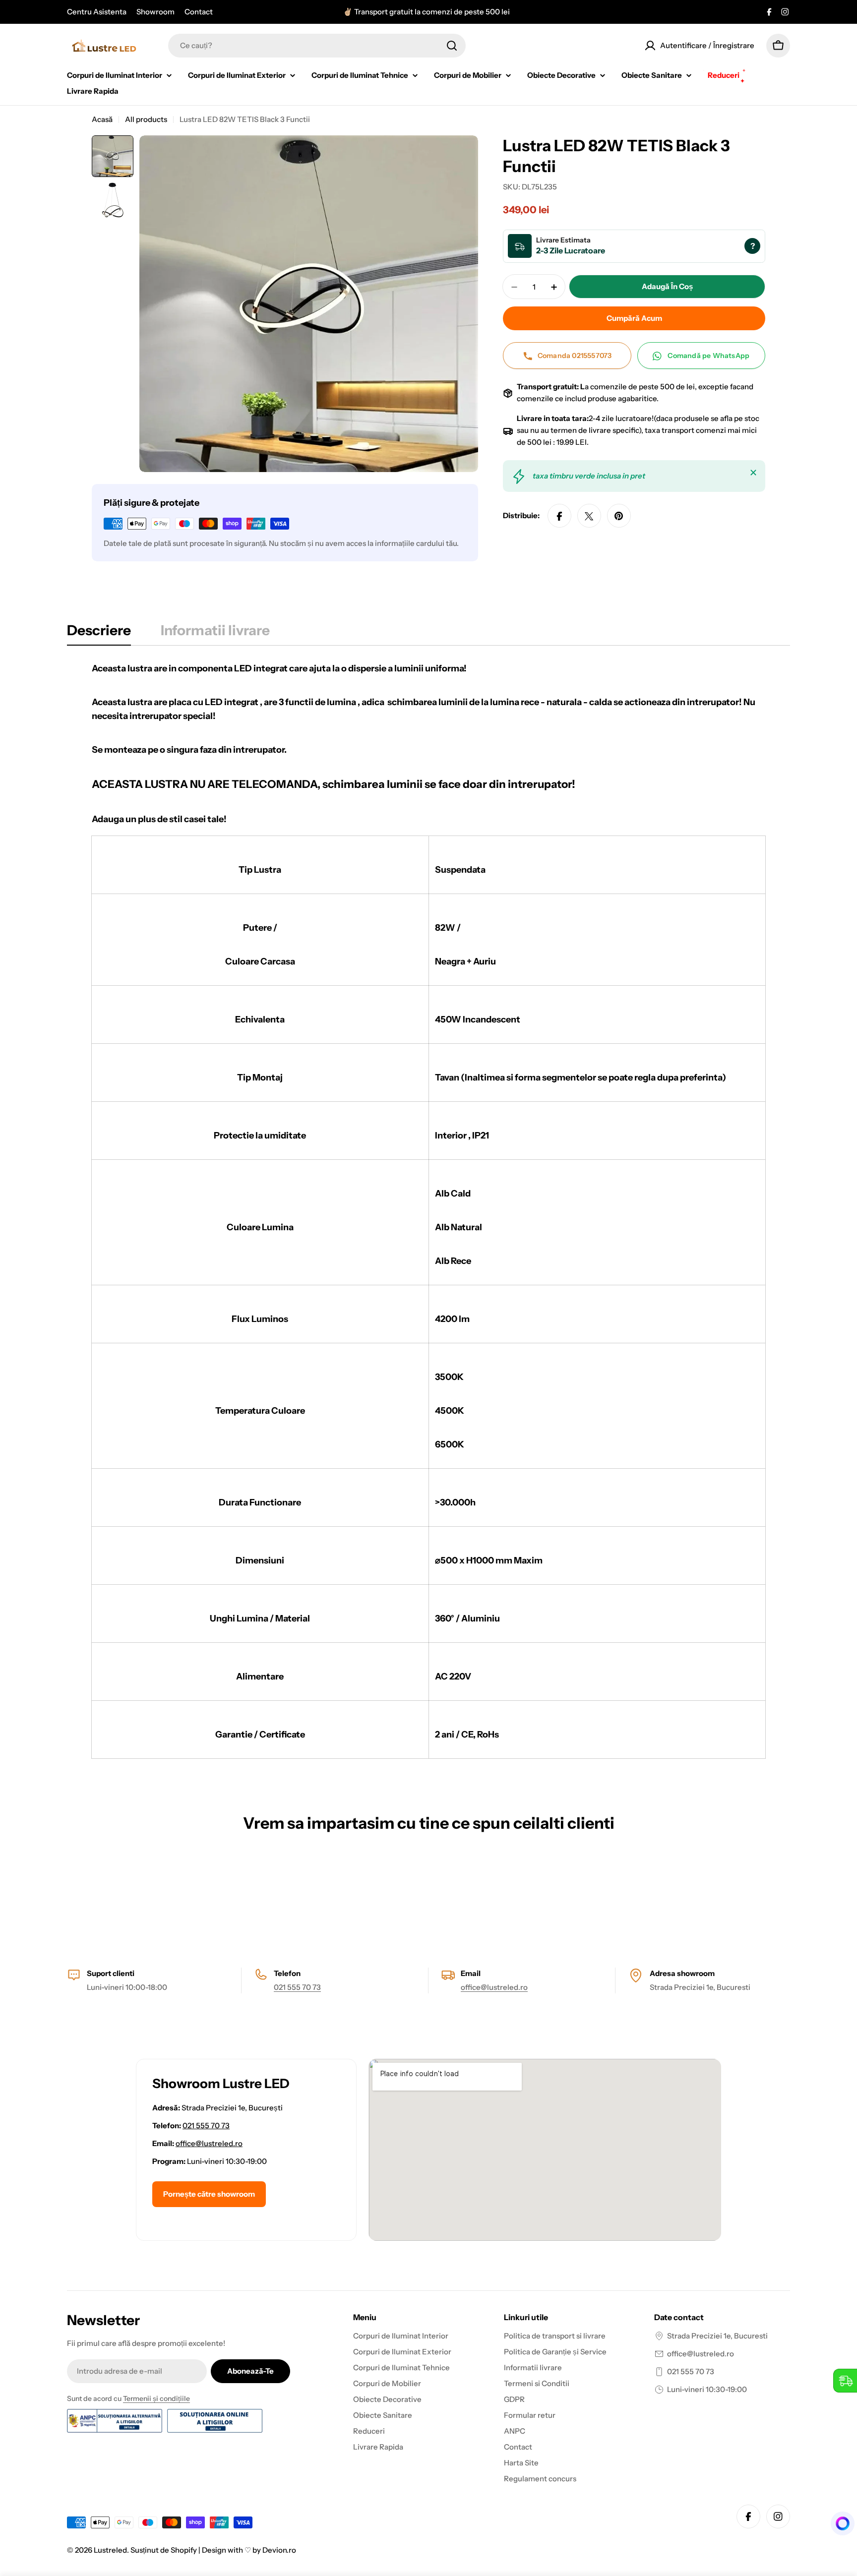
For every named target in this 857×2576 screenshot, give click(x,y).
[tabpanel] (428, 1210)
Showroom (155, 12)
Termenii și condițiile (156, 2398)
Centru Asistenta (97, 12)
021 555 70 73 (297, 1987)
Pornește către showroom (209, 2194)
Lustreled (110, 2550)
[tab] (99, 633)
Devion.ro (279, 2550)
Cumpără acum (634, 319)
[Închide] (753, 473)
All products (146, 119)
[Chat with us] (839, 2523)
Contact (199, 12)
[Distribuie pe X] (589, 516)
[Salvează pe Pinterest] (619, 516)
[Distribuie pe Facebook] (559, 516)
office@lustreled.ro (494, 1987)
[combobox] (317, 46)
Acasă (102, 119)
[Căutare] (452, 46)
